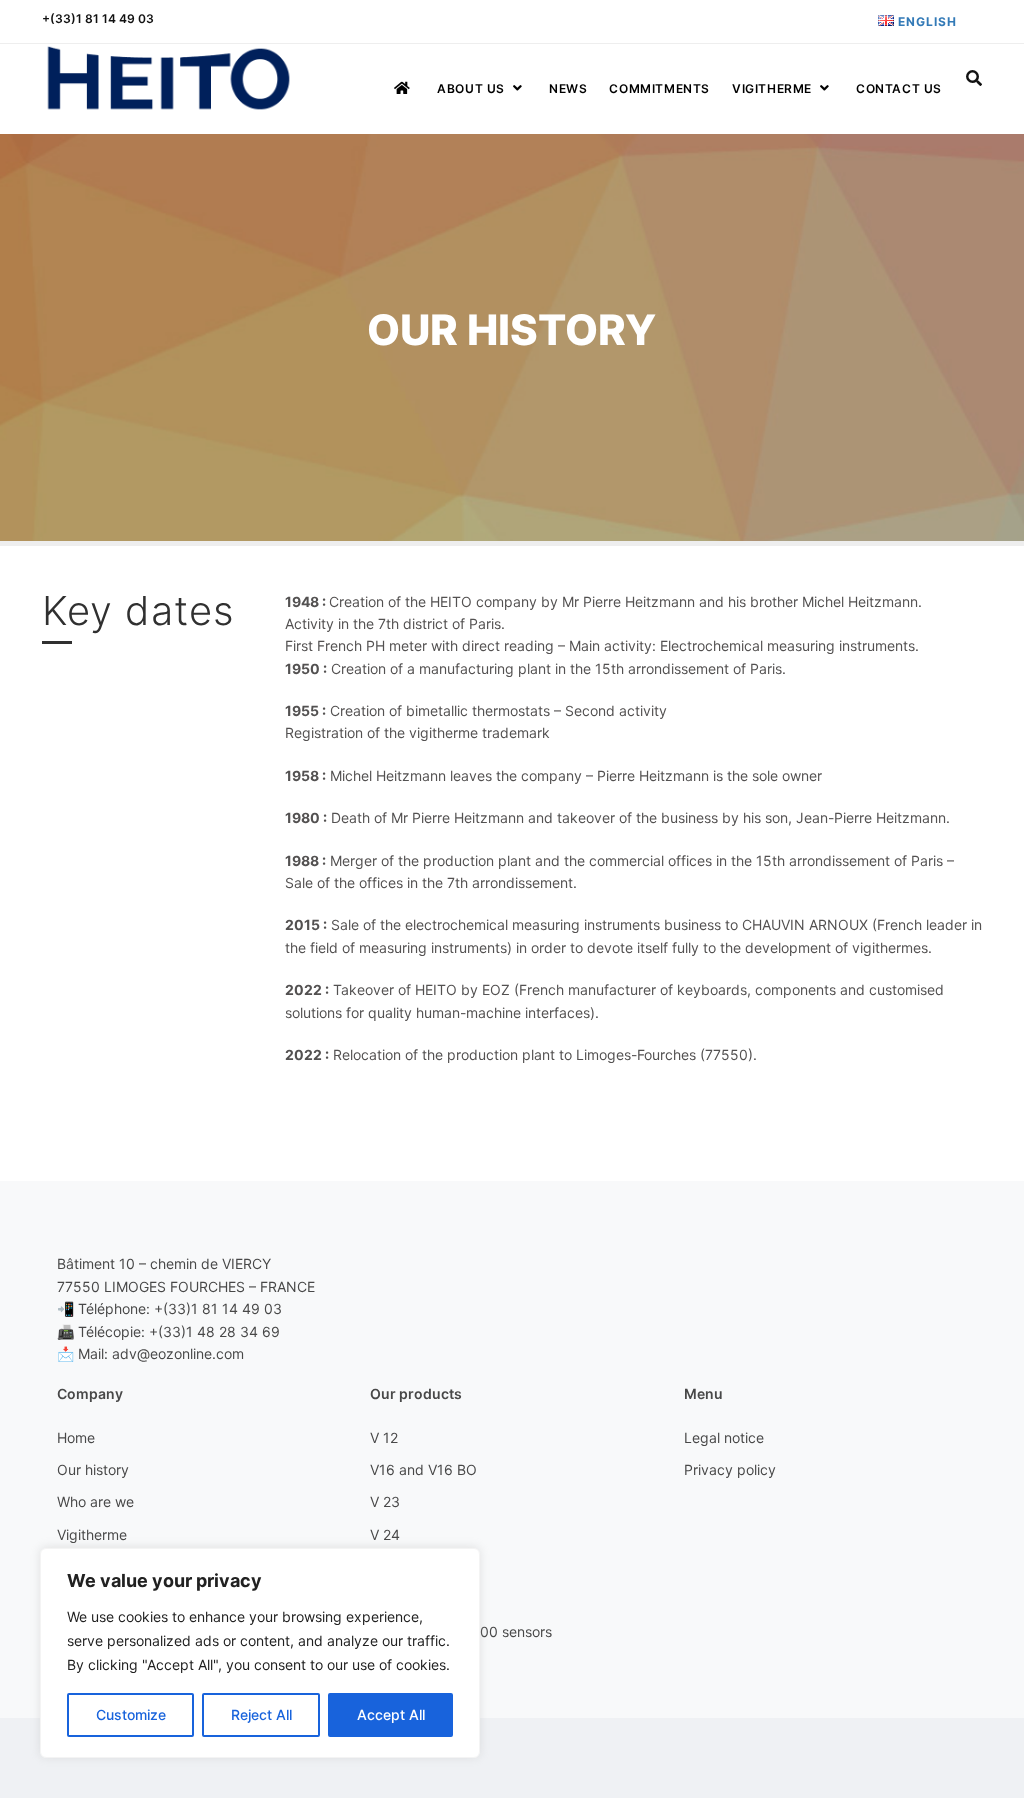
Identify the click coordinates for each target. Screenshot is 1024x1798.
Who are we (95, 1501)
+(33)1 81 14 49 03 (98, 18)
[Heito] (168, 79)
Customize (131, 1714)
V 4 (381, 1598)
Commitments (659, 88)
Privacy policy (730, 1469)
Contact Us (899, 88)
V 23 (385, 1501)
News (568, 88)
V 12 (384, 1437)
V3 (379, 1566)
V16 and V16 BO (423, 1469)
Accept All (391, 1714)
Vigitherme (772, 88)
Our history (93, 1469)
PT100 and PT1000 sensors (461, 1631)
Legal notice (724, 1437)
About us (471, 88)
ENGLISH (925, 21)
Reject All (261, 1714)
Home (76, 1437)
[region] (260, 1653)
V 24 (385, 1534)
